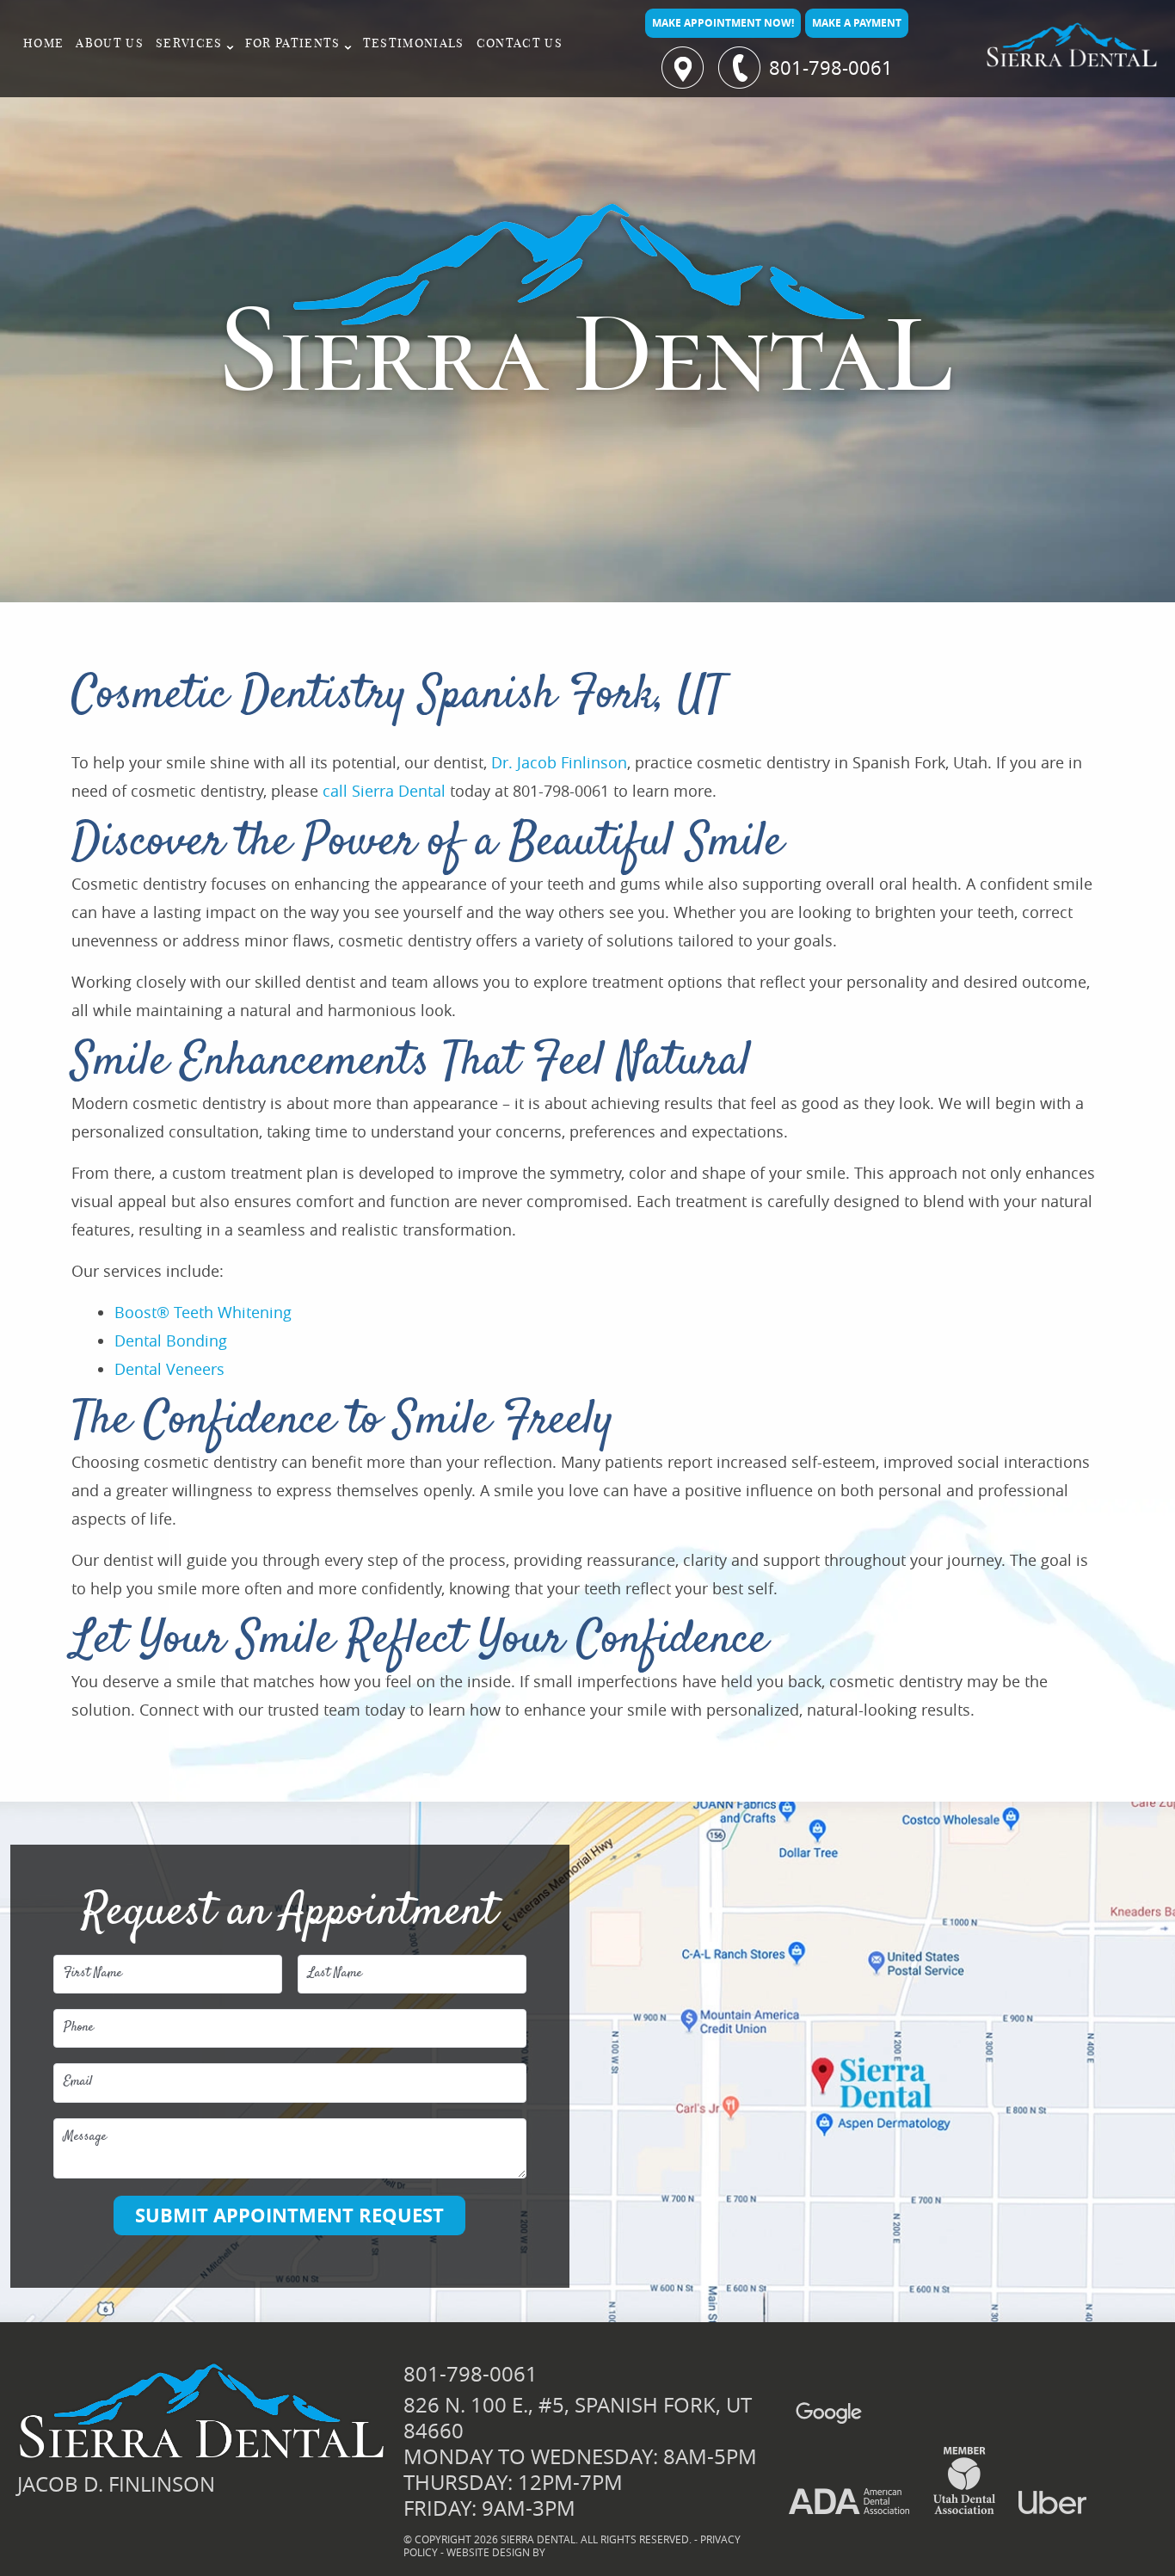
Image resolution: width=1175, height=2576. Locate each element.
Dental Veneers (169, 1369)
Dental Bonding (171, 1340)
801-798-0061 (831, 68)
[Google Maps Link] (814, 2413)
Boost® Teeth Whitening (203, 1312)
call (335, 791)
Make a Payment (857, 23)
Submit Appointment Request (289, 2215)
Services (189, 44)
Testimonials (414, 44)
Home (43, 44)
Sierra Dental (399, 791)
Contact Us (520, 44)
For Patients (293, 44)
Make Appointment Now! (723, 23)
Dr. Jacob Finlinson (559, 762)
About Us (110, 44)
